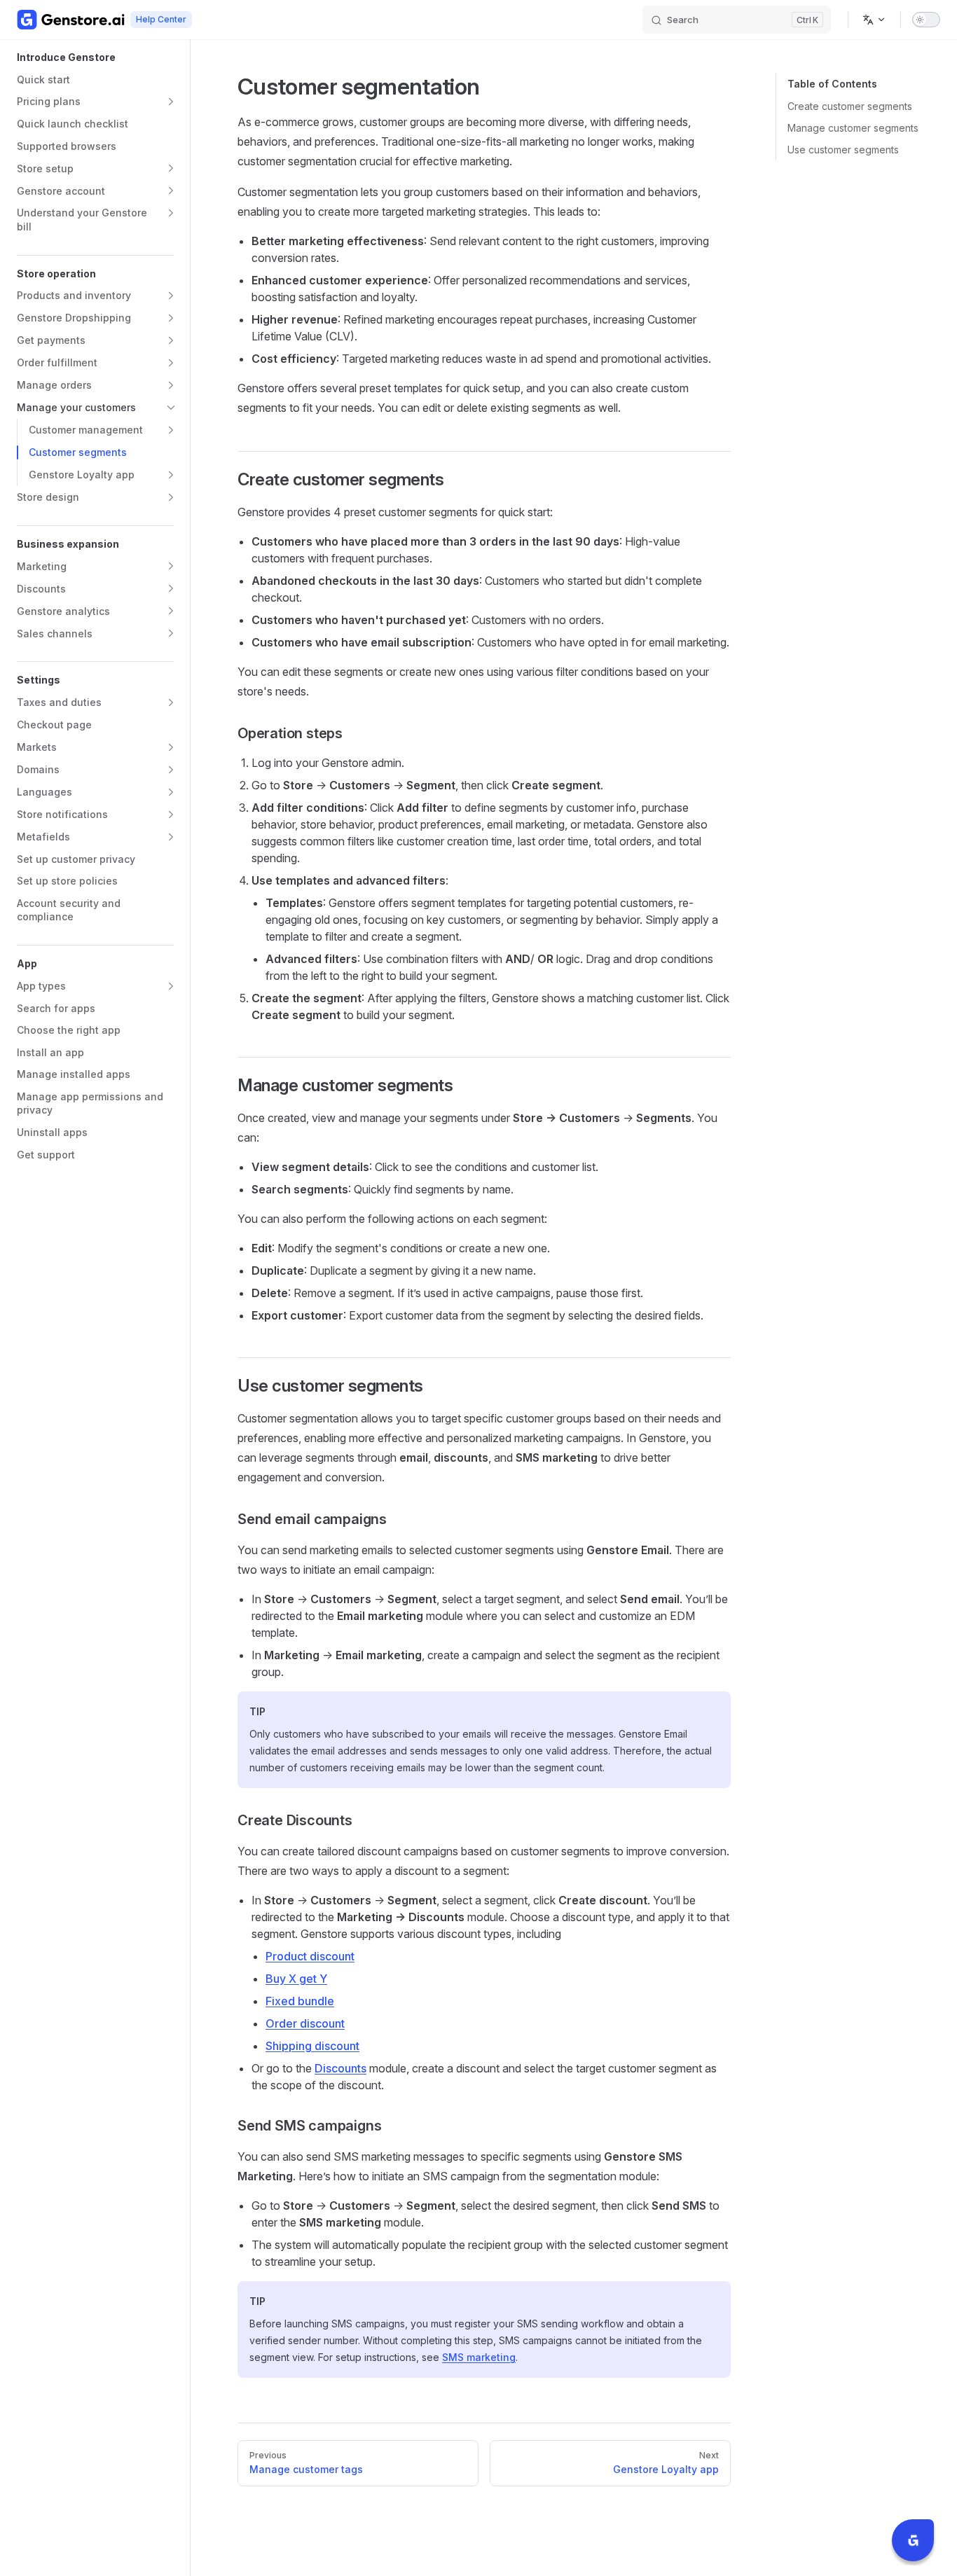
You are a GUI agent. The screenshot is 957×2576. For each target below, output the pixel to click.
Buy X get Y (296, 1979)
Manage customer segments (853, 128)
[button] (171, 102)
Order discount (305, 2023)
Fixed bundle (300, 2001)
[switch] (926, 20)
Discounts (340, 2068)
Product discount (310, 1956)
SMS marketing (479, 2357)
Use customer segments (843, 150)
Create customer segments (850, 106)
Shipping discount (312, 2046)
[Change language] (874, 20)
